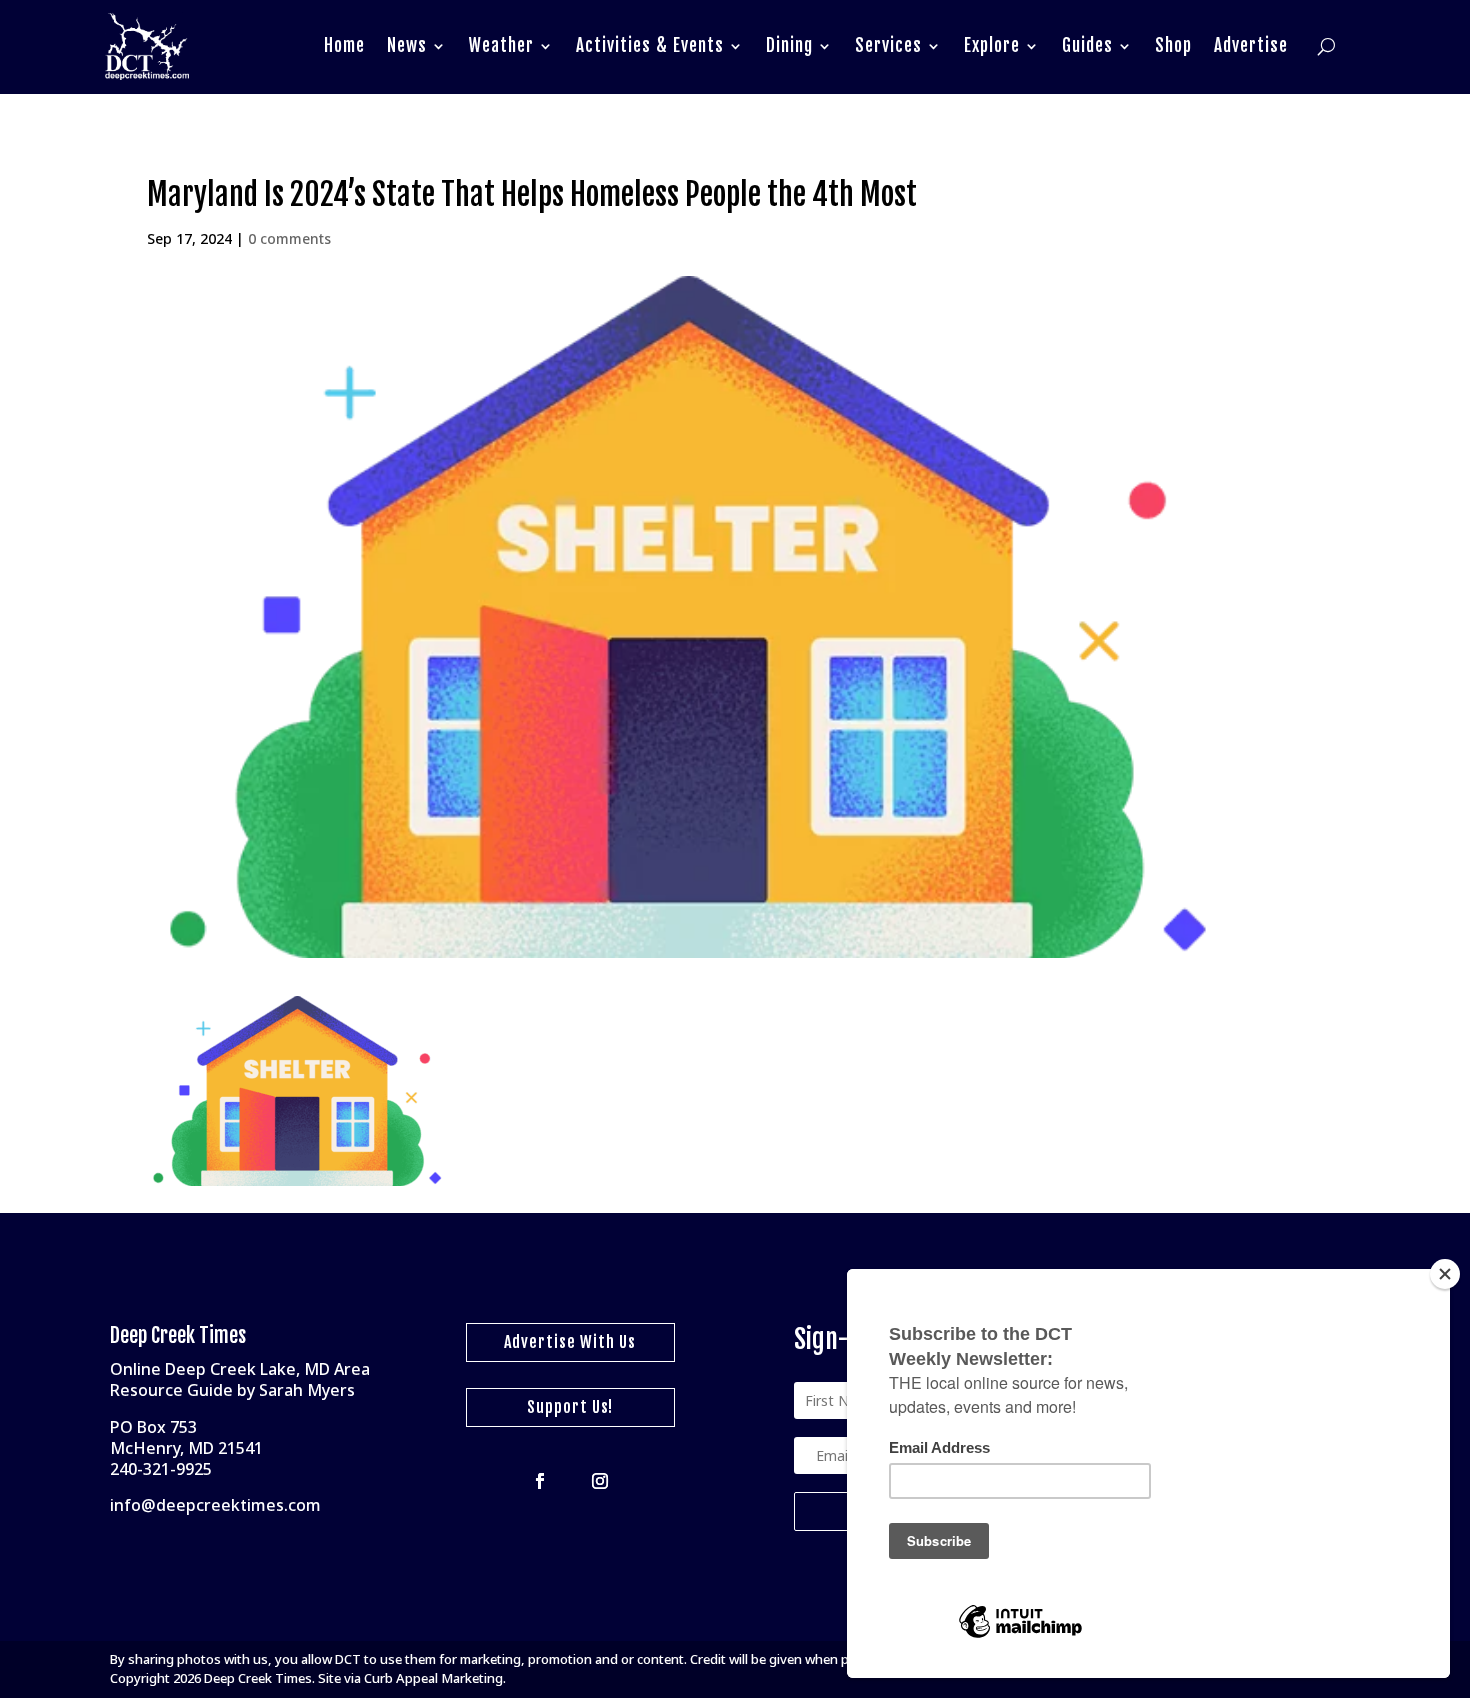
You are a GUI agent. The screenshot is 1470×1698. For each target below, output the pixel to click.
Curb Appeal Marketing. (435, 1678)
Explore (992, 45)
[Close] (1445, 1274)
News (407, 45)
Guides (1087, 45)
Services (888, 45)
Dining (789, 45)
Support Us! (570, 1407)
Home (344, 45)
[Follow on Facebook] (540, 1481)
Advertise (1251, 45)
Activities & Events (650, 45)
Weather (501, 45)
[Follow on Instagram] (600, 1481)
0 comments (289, 238)
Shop (1173, 45)
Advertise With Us (570, 1342)
